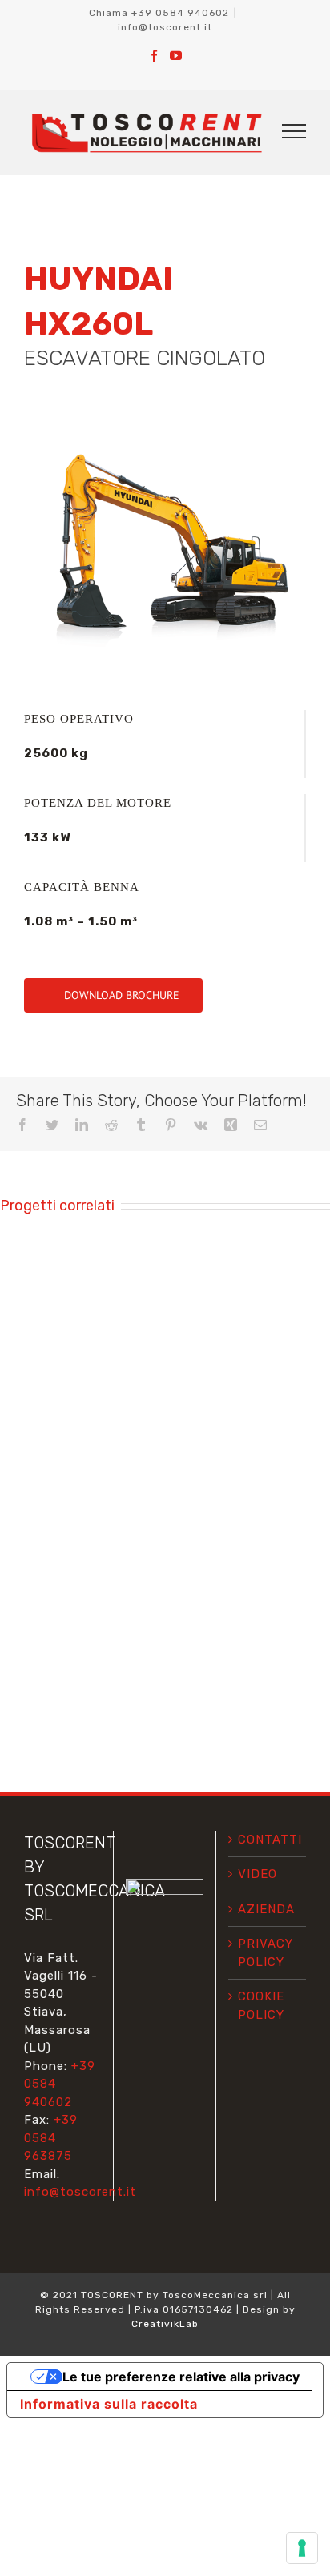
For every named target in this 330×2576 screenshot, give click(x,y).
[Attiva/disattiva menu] (294, 131)
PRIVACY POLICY (266, 1953)
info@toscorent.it (165, 27)
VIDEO (258, 1874)
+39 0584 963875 (51, 2138)
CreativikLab (165, 2324)
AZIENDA (266, 1909)
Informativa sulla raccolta (109, 2404)
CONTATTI (268, 1840)
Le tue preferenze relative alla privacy (181, 2377)
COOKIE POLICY (261, 2006)
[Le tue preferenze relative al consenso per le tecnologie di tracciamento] (302, 2548)
